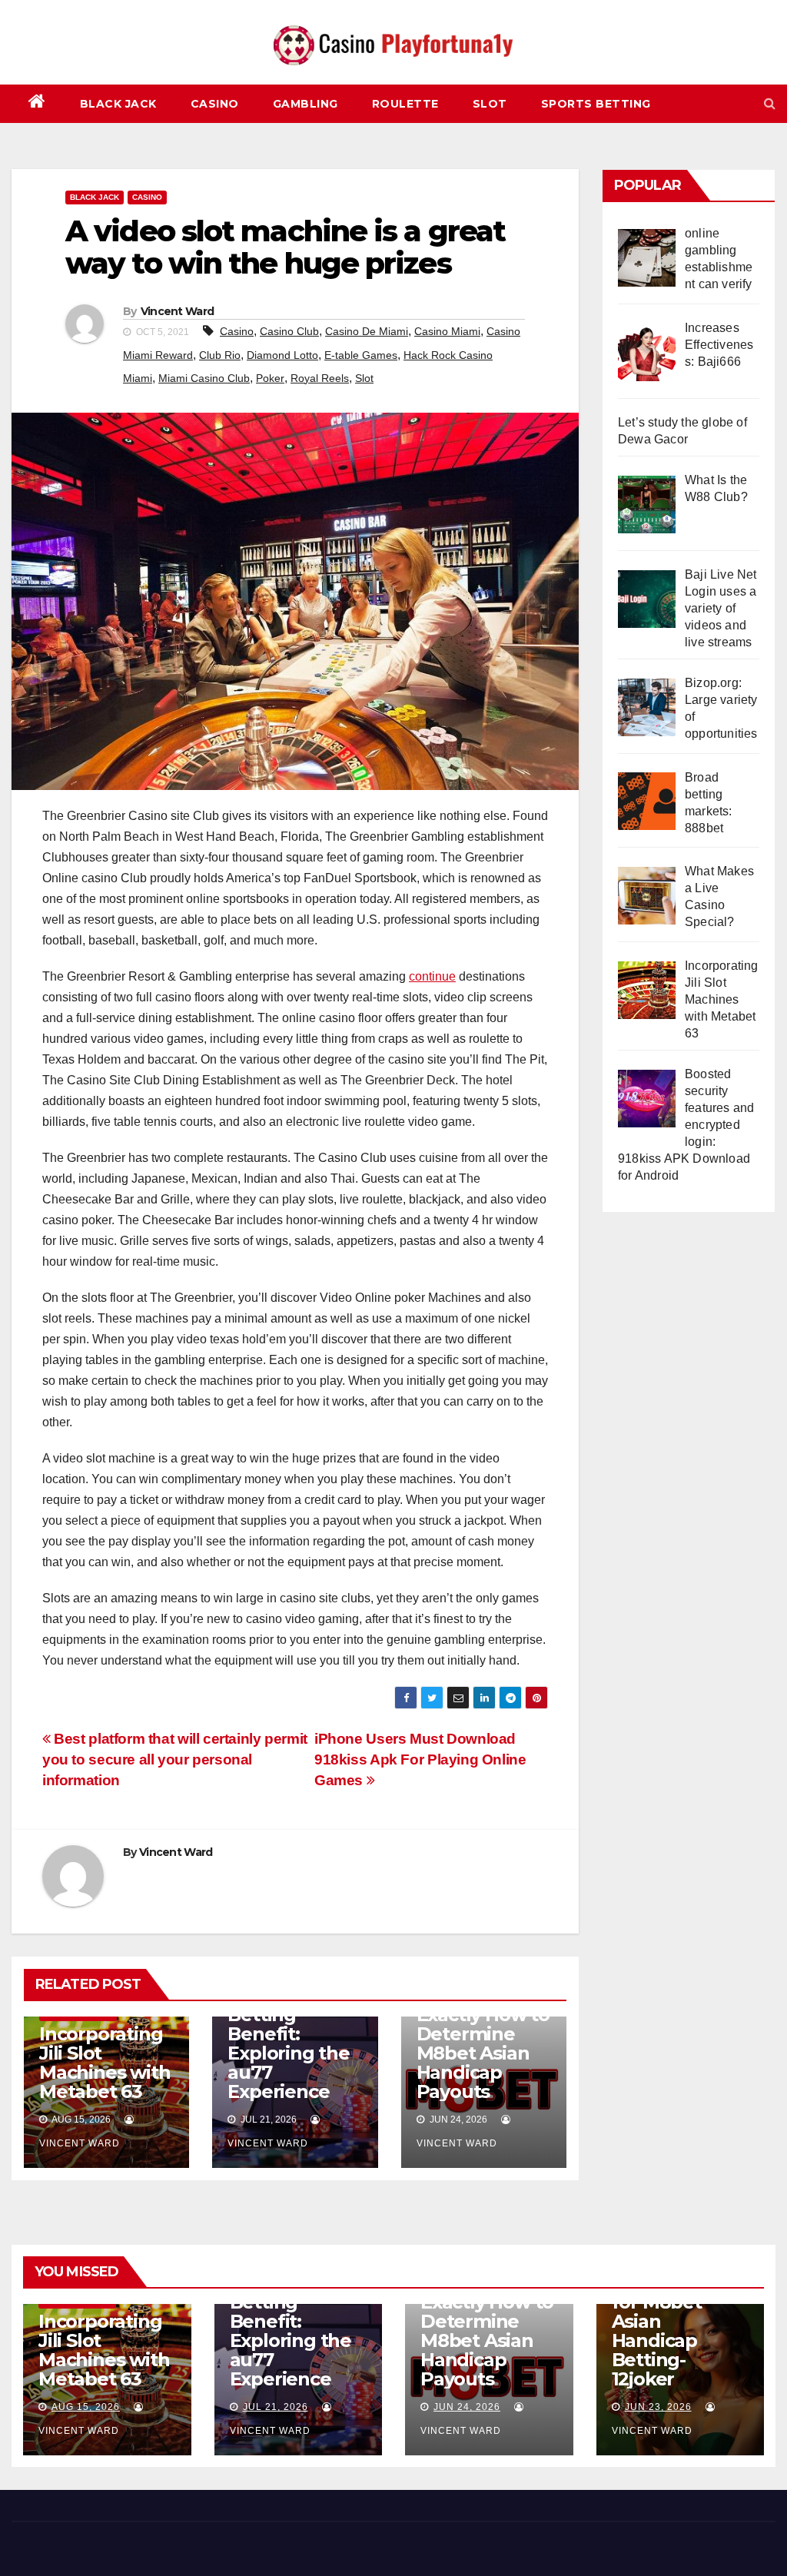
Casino (215, 104)
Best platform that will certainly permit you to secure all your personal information (175, 1759)
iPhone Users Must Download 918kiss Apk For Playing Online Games (420, 1759)
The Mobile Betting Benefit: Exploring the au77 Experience (288, 2043)
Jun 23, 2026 (658, 2407)
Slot (490, 104)
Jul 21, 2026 (276, 2407)
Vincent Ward (178, 311)
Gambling (306, 104)
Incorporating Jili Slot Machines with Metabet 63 (105, 2063)
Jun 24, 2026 (467, 2407)
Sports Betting (596, 104)
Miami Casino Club (204, 378)
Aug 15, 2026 (86, 2407)
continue (432, 976)
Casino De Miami (367, 331)
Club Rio (220, 355)
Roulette (405, 104)
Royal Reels (320, 378)
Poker (270, 378)
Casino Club (289, 331)
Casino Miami (447, 331)
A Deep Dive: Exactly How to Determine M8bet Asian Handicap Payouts (483, 2043)
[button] (770, 103)
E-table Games (361, 355)
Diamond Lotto (282, 355)
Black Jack (118, 104)
